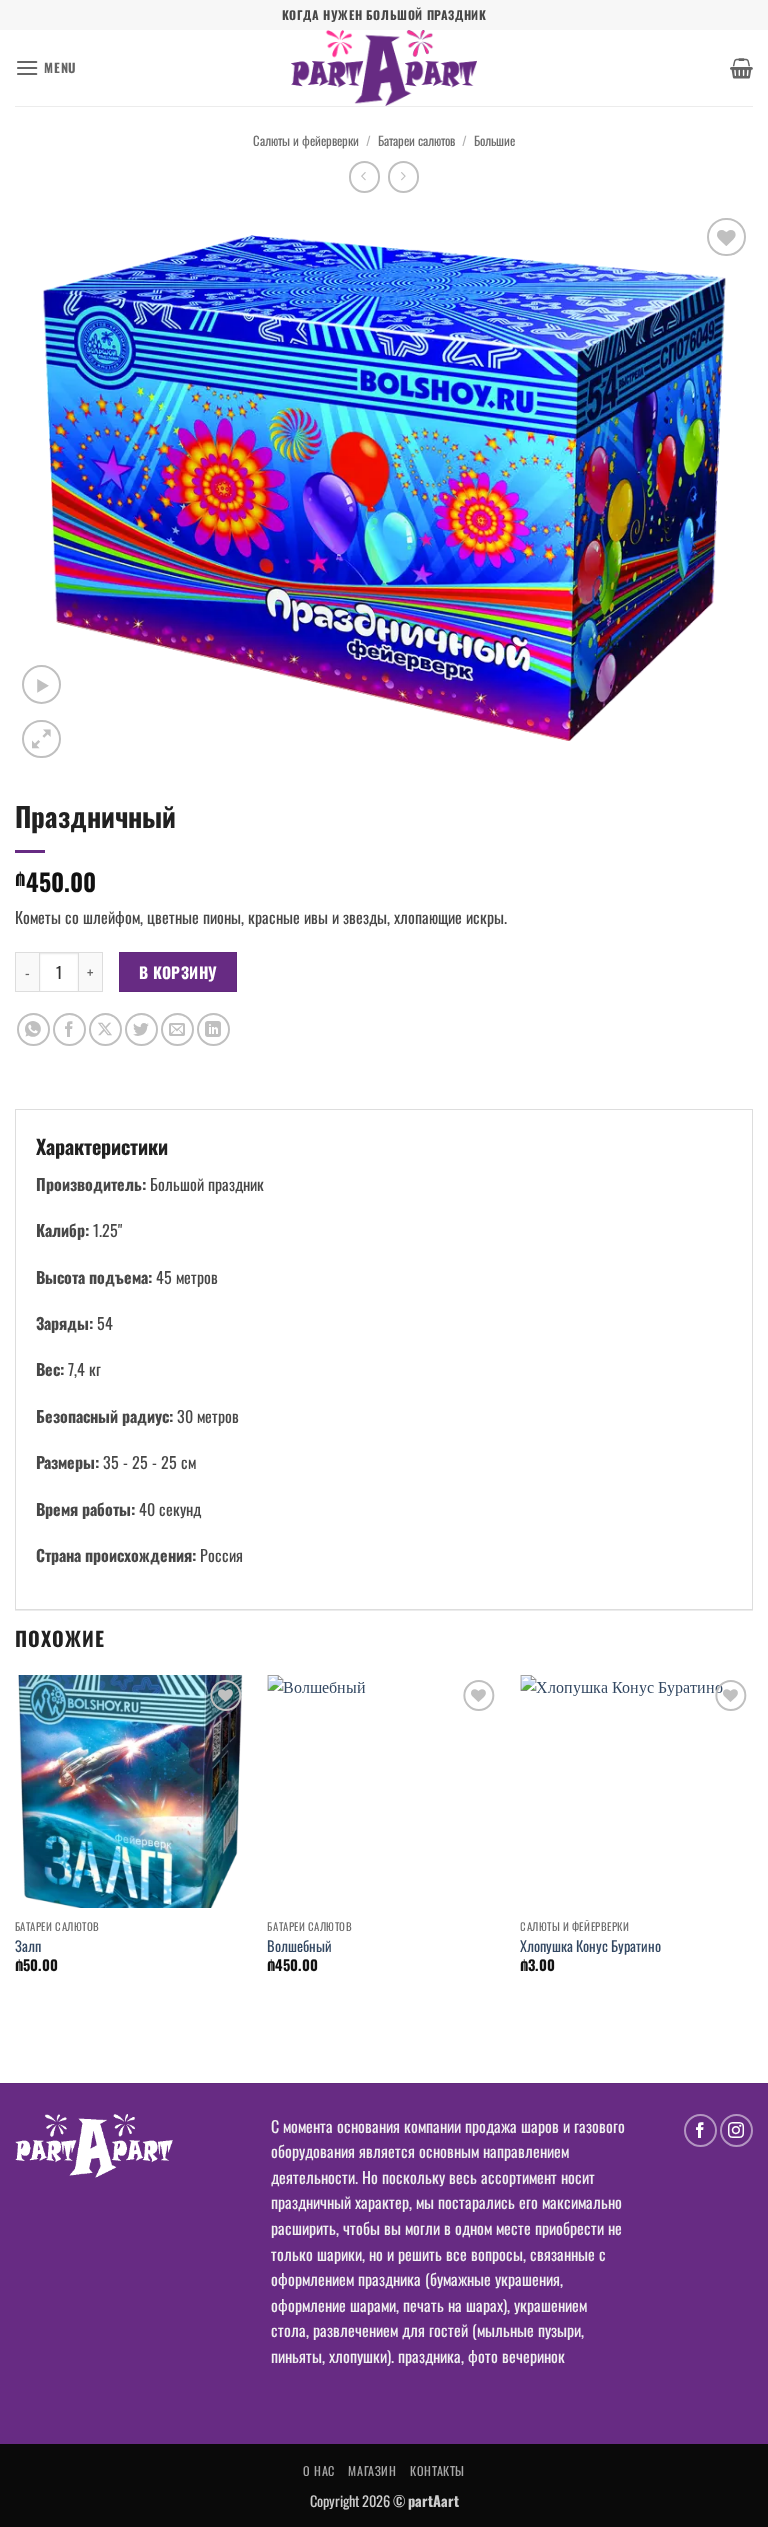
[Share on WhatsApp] (33, 1029)
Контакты (437, 2470)
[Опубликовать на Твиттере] (141, 1029)
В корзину (178, 971)
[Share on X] (105, 1029)
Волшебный (299, 1946)
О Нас (319, 2470)
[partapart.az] (384, 68)
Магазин (372, 2470)
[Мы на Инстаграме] (736, 2130)
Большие (494, 140)
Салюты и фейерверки (306, 140)
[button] (46, 67)
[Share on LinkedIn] (213, 1029)
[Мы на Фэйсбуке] (700, 2130)
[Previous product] (403, 176)
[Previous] (16, 1841)
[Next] (752, 1841)
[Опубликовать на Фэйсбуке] (69, 1029)
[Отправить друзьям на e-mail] (177, 1029)
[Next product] (364, 176)
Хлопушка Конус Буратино (590, 1946)
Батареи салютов (416, 140)
